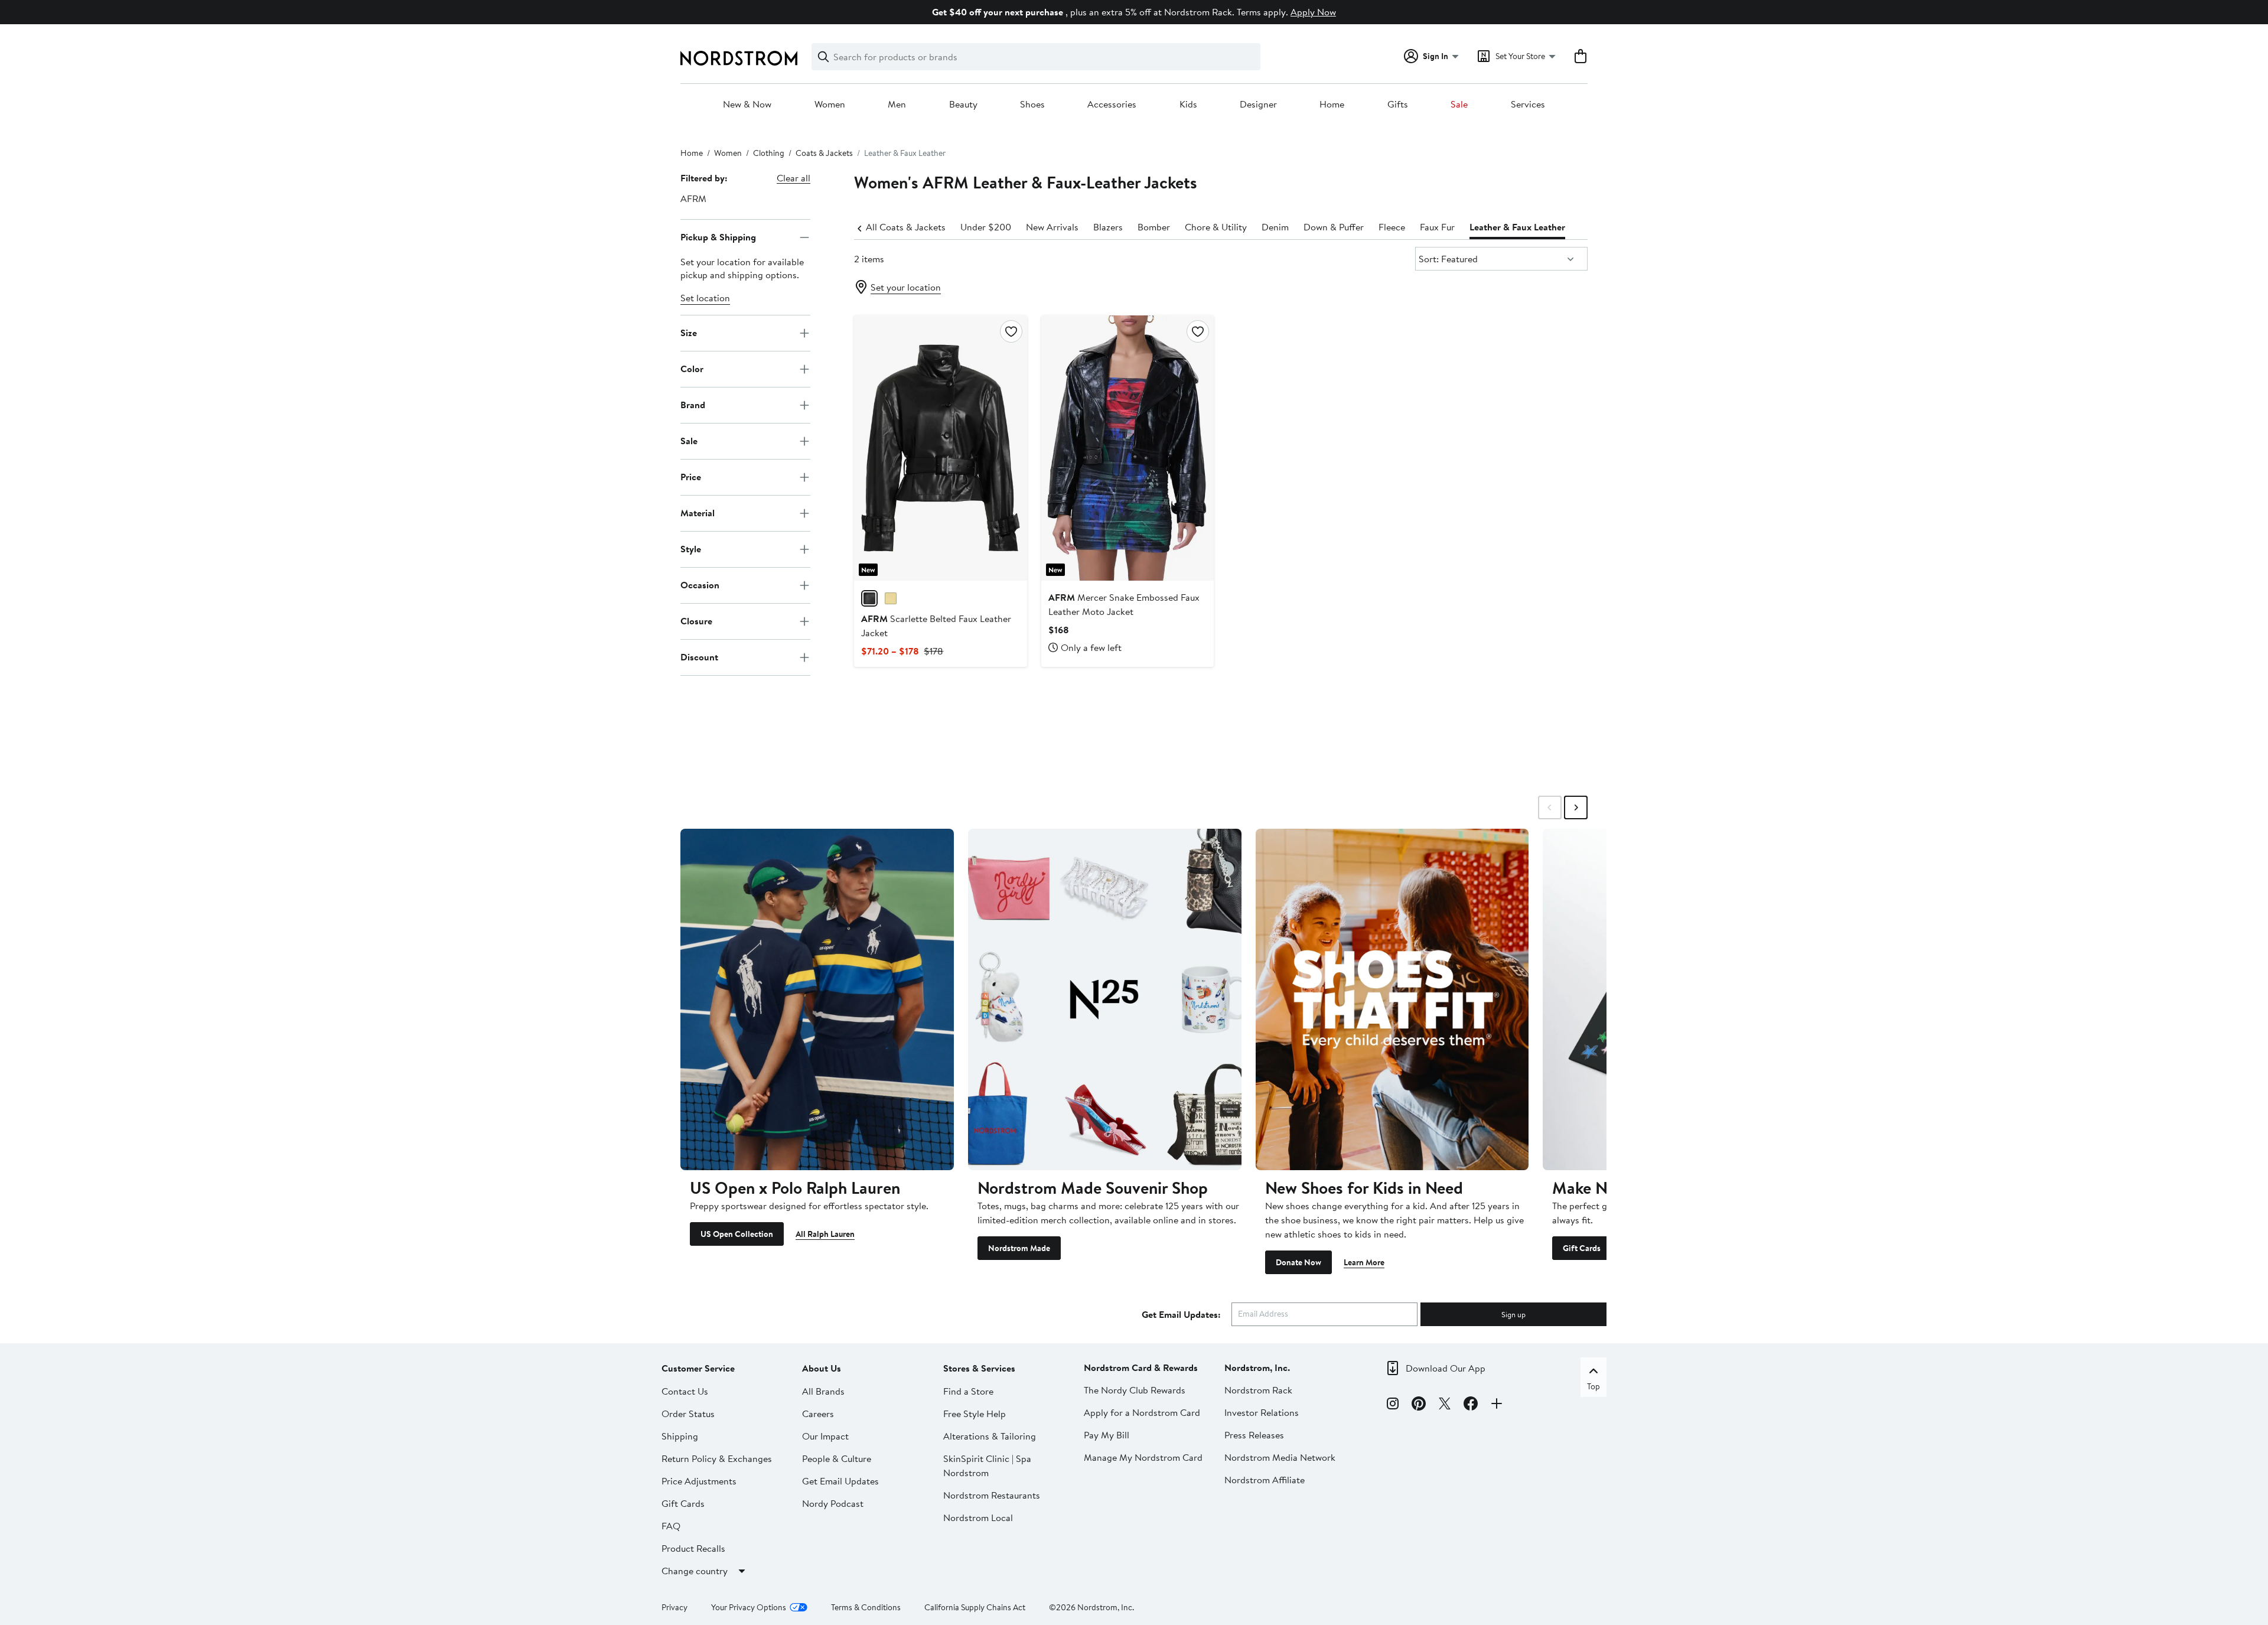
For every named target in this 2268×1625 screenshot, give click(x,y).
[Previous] (860, 227)
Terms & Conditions (866, 1607)
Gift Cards (1582, 1248)
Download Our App (1446, 1368)
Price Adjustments (699, 1481)
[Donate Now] (1392, 999)
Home (1332, 105)
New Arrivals (1052, 227)
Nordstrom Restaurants (992, 1495)
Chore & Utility (1216, 227)
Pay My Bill (1107, 1435)
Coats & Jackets (824, 153)
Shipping (680, 1436)
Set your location (906, 287)
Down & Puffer (1334, 227)
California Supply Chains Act (975, 1607)
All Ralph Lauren (825, 1234)
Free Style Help (975, 1414)
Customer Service (698, 1368)
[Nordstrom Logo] (739, 58)
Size (689, 333)
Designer (1258, 105)
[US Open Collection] (817, 999)
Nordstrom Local (978, 1517)
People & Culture (837, 1458)
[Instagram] (1393, 1405)
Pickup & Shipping (718, 237)
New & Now (747, 105)
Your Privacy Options (749, 1607)
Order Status (688, 1414)
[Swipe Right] (1576, 807)
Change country (695, 1571)
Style (691, 549)
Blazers (1108, 227)
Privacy (674, 1607)
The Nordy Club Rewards (1135, 1390)
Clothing (769, 153)
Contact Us (685, 1391)
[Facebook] (1471, 1405)
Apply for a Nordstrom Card (1142, 1412)
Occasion (700, 585)
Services (1528, 105)
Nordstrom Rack (1258, 1390)
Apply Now (1313, 12)
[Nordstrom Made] (1105, 999)
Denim (1275, 227)
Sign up (1513, 1314)
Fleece (1392, 227)
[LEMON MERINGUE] (891, 598)
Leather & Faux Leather (1517, 227)
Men (897, 105)
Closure (696, 621)
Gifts (1398, 105)
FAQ (671, 1526)
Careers (818, 1414)
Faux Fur (1437, 227)
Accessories (1112, 105)
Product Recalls (693, 1548)
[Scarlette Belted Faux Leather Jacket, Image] (940, 448)
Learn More (1364, 1262)
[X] (1445, 1405)
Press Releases (1254, 1435)
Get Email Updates (840, 1481)
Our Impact (825, 1436)
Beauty (963, 105)
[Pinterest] (1419, 1405)
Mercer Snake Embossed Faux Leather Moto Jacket (1124, 604)
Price (691, 477)
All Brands (823, 1391)
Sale (1459, 105)
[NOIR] (869, 598)
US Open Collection (737, 1234)
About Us (822, 1368)
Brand (693, 405)
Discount (699, 657)
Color (692, 369)
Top (1594, 1386)
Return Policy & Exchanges (717, 1458)
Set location (705, 298)
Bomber (1154, 227)
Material (698, 513)
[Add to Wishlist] (1011, 331)
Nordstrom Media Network (1280, 1457)
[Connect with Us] (1497, 1405)
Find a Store (968, 1391)
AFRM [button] (693, 198)
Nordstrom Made (1019, 1248)
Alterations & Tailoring (990, 1436)
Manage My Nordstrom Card (1143, 1457)
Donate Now (1298, 1262)
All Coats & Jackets (906, 227)
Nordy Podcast (833, 1503)
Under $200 (986, 227)
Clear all (794, 178)
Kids (1188, 105)
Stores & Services (979, 1368)
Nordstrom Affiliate (1265, 1480)
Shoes (1032, 105)
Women (830, 105)
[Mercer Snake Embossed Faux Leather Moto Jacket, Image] (1128, 448)
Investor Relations (1262, 1412)
